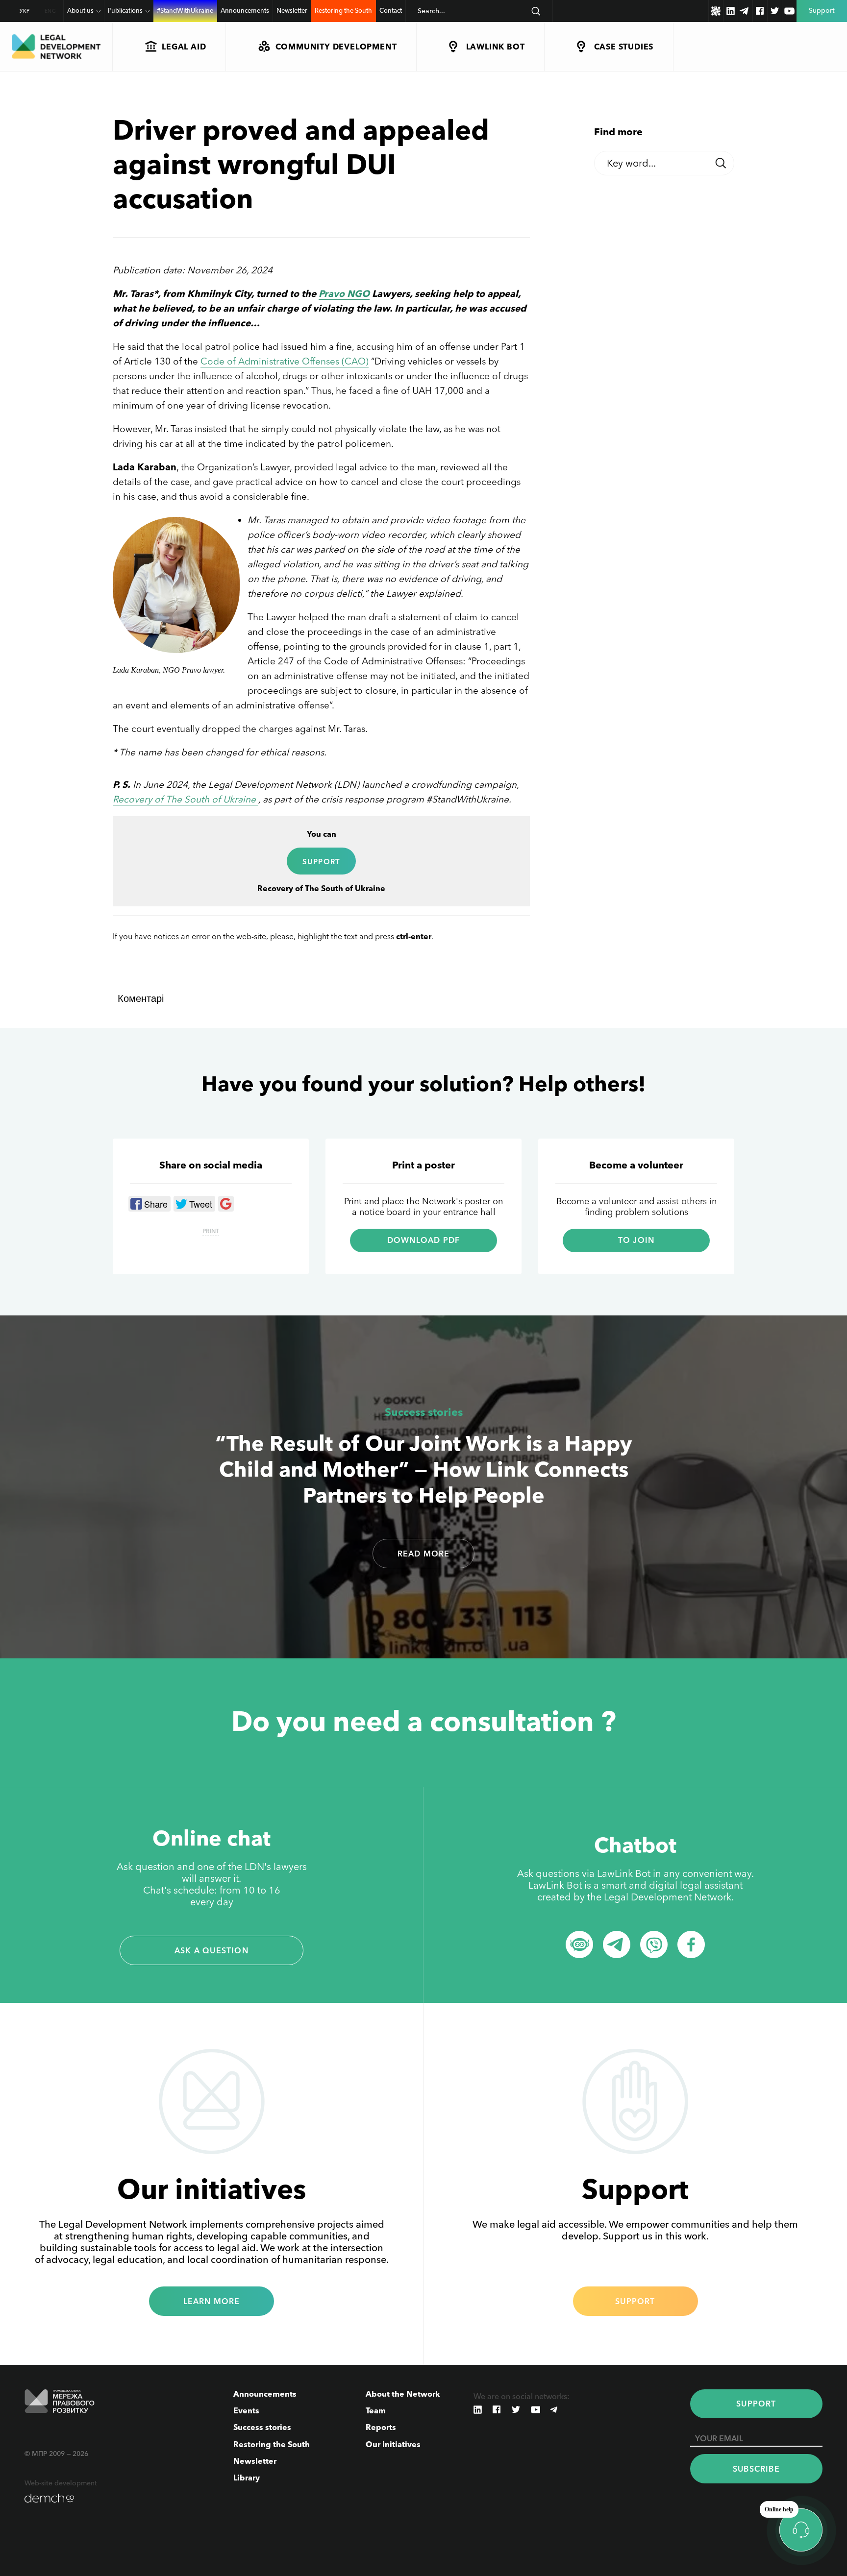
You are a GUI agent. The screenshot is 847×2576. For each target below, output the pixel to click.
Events (246, 2410)
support (321, 862)
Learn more (212, 2301)
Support (635, 2301)
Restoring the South (343, 10)
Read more (424, 1554)
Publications (125, 10)
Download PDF (423, 1240)
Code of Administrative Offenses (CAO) (285, 361)
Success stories (424, 1412)
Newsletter (292, 10)
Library (247, 2478)
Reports (381, 2427)
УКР (25, 11)
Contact (391, 10)
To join (636, 1240)
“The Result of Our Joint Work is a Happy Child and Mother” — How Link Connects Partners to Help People (423, 1469)
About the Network (403, 2394)
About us (80, 10)
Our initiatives (393, 2444)
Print (211, 1231)
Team (376, 2410)
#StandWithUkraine (185, 10)
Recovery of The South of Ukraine (186, 799)
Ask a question (212, 1950)
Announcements (245, 10)
